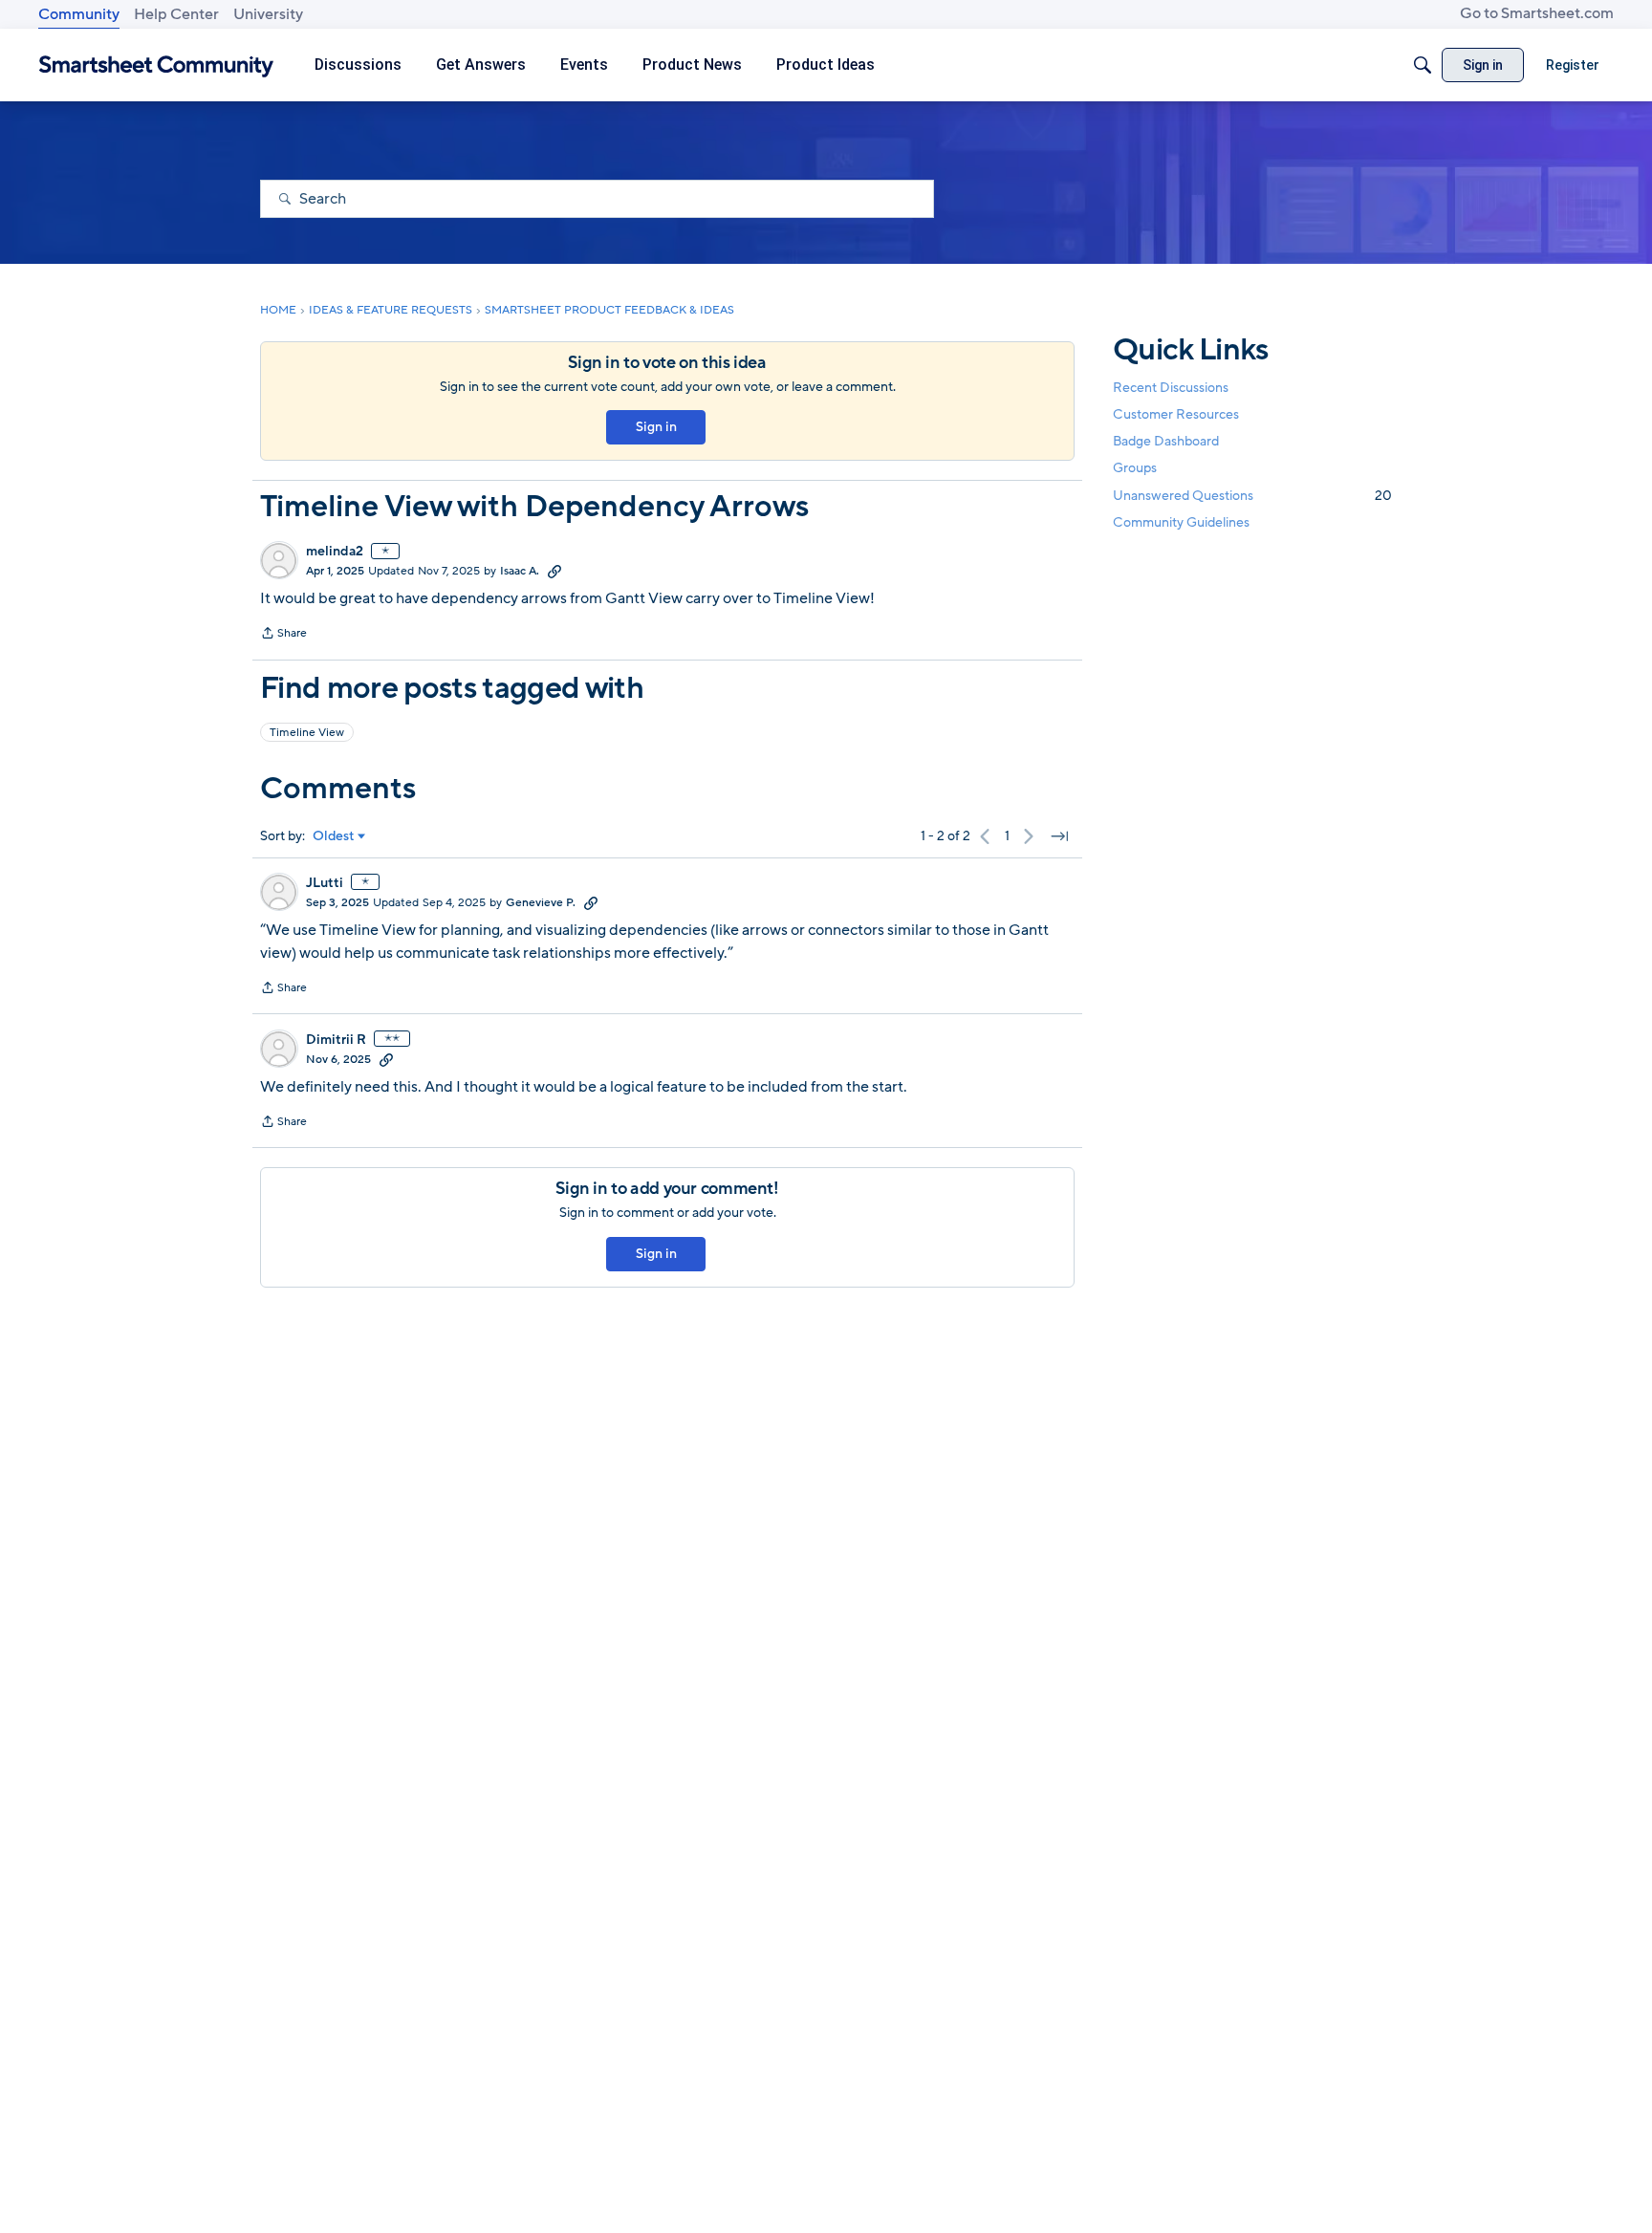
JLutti (325, 883)
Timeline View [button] (307, 732)
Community (79, 14)
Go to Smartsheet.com (1537, 13)
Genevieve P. (541, 902)
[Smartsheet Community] (156, 65)
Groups (1135, 469)
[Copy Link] (554, 571)
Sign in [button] (656, 427)
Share (283, 635)
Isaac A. (520, 571)
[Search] (1423, 65)
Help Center (176, 14)
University (268, 14)
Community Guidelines (1181, 522)
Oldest (334, 836)
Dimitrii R (336, 1040)
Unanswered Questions (1252, 496)
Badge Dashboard (1166, 441)
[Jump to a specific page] (1059, 836)
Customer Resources (1176, 414)
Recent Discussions (1171, 388)
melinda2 (335, 552)
